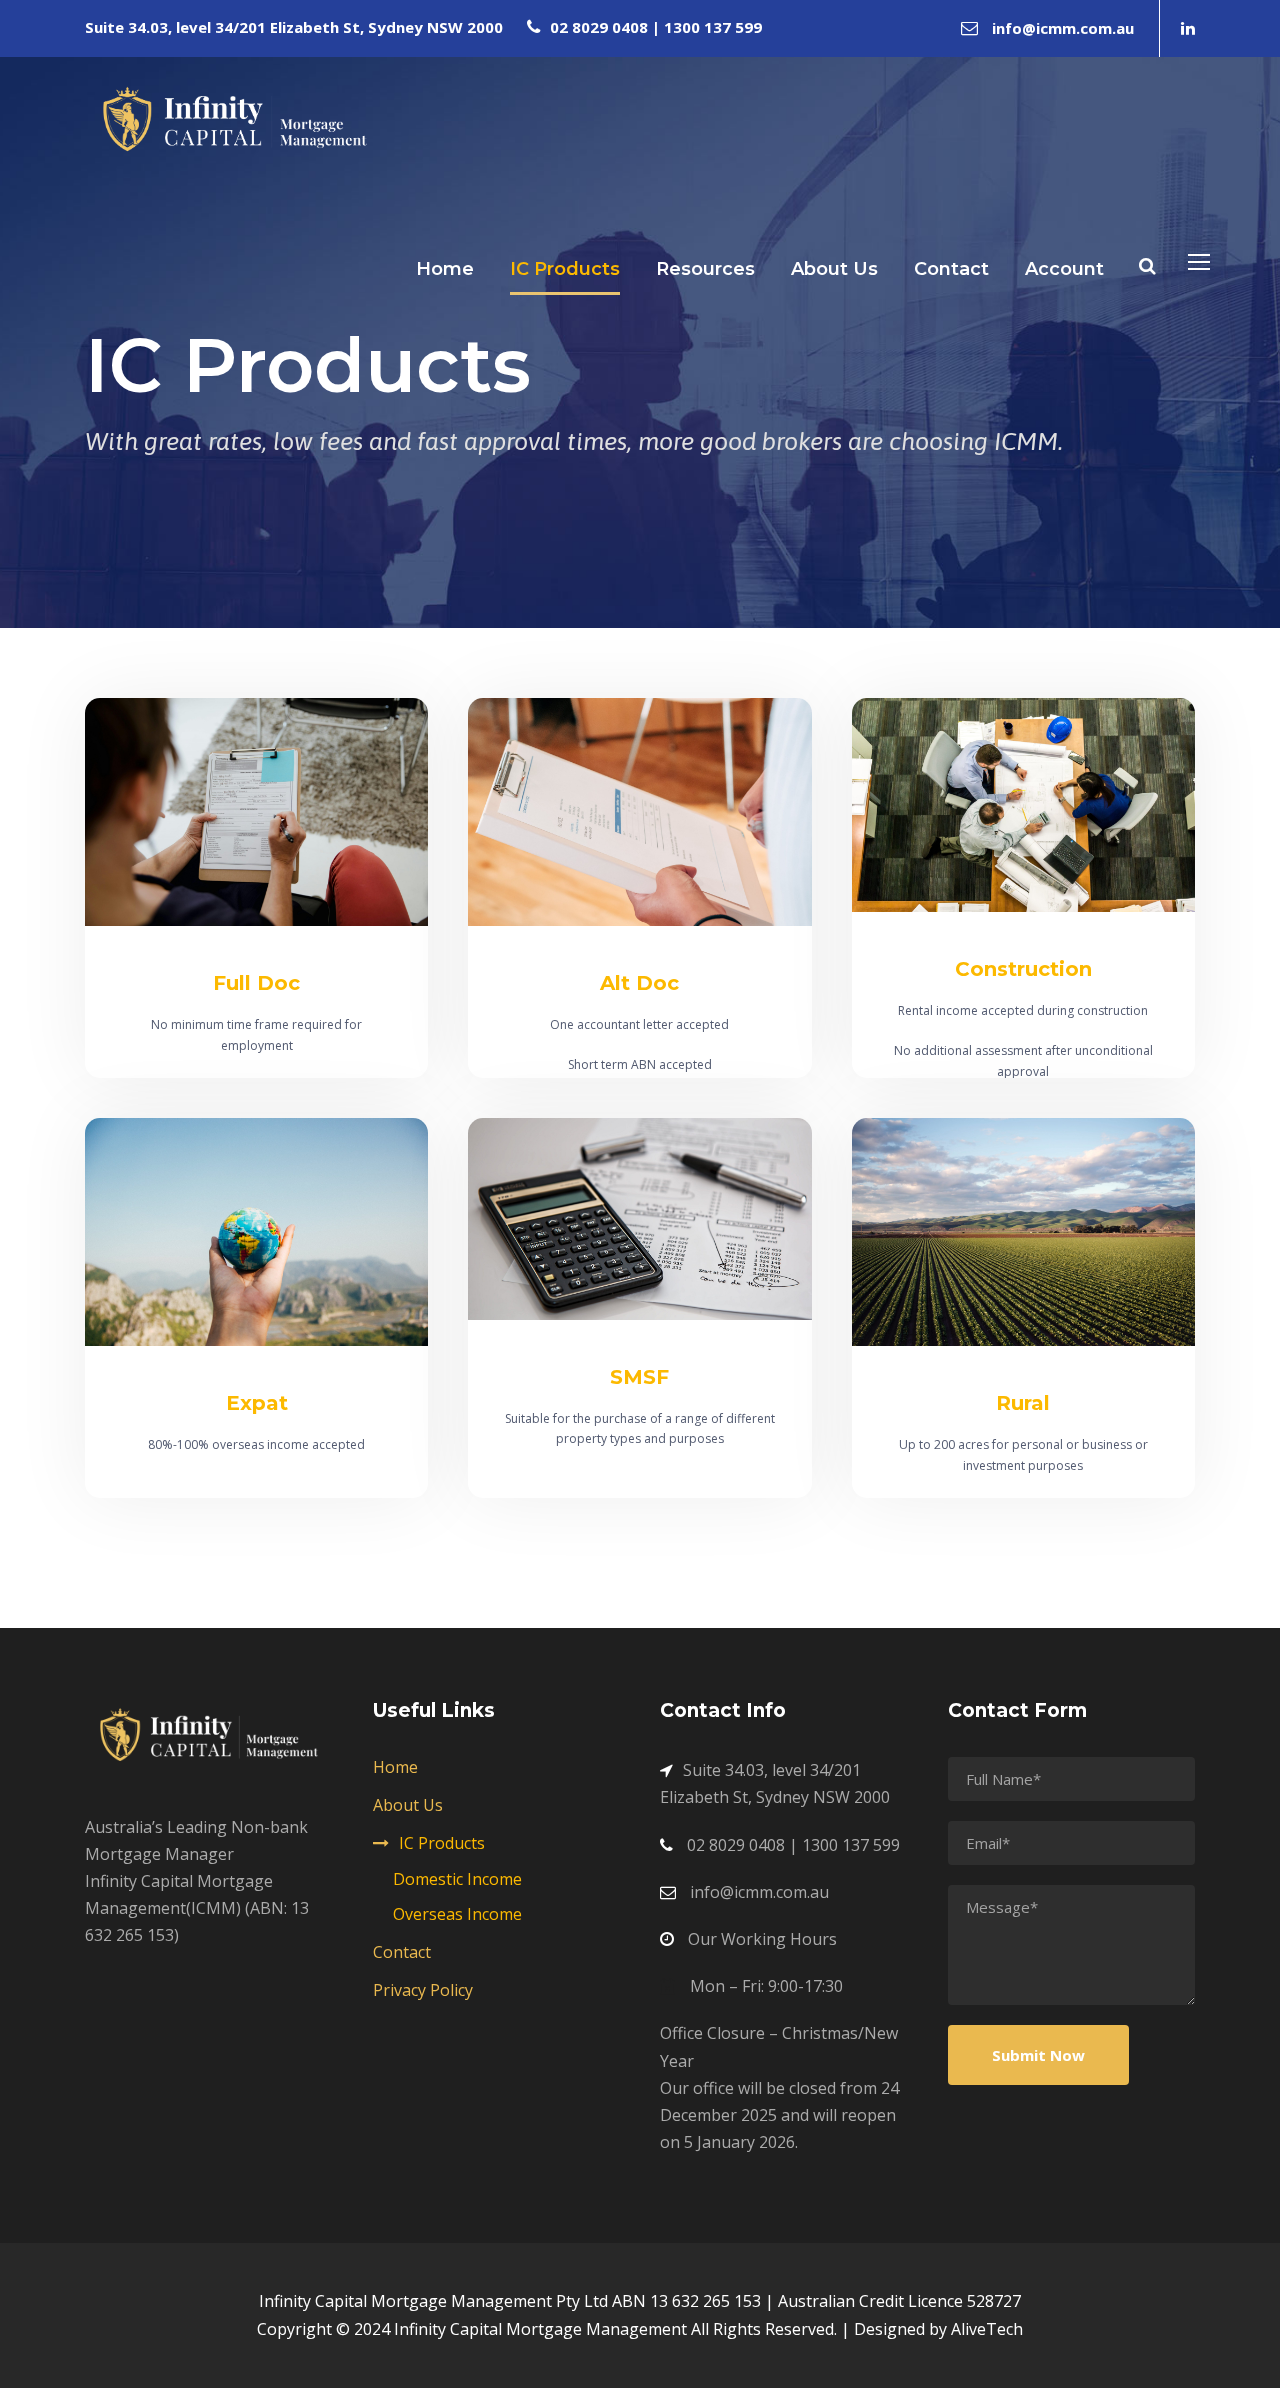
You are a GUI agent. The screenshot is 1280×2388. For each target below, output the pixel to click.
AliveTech (987, 2329)
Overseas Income (457, 1914)
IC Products (565, 269)
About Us (834, 269)
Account (1064, 269)
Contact (951, 269)
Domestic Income (457, 1879)
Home (445, 269)
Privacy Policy (423, 1990)
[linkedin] (1188, 28)
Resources (705, 269)
